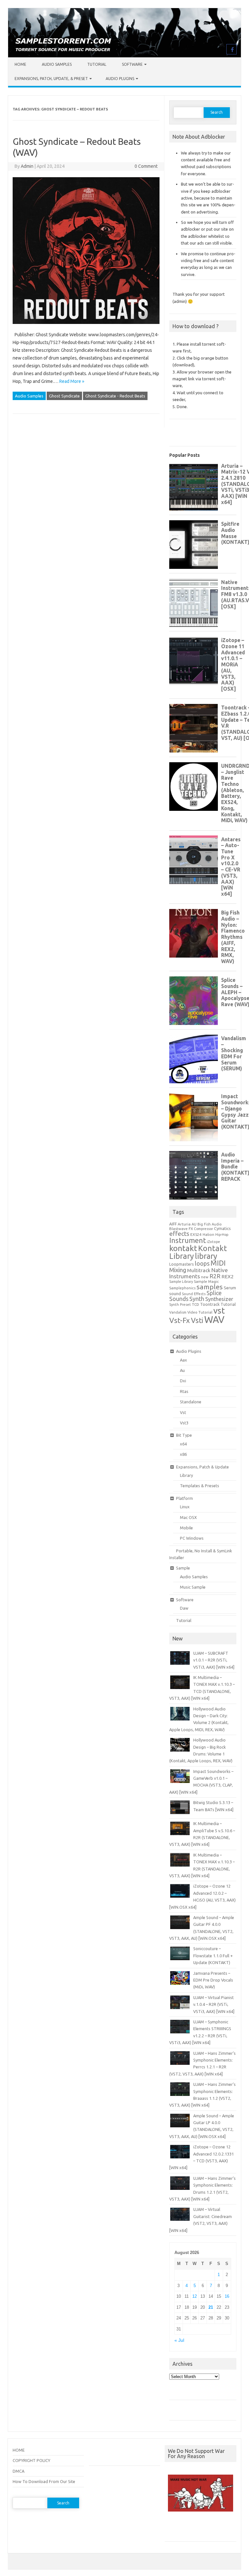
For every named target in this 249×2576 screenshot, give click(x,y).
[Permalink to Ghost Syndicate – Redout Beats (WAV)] (86, 327)
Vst (183, 1412)
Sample (183, 1568)
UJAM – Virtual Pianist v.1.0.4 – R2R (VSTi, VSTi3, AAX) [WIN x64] (214, 2004)
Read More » (72, 381)
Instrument (188, 1240)
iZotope (213, 1242)
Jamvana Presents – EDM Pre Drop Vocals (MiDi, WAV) (213, 1980)
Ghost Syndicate (64, 396)
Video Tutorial (200, 1312)
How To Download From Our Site (44, 2481)
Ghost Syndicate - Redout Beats (115, 396)
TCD (196, 1304)
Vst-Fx (180, 1320)
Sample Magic (206, 1281)
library (206, 1256)
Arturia (184, 1224)
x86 (183, 1454)
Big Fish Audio (210, 1224)
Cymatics (222, 1228)
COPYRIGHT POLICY (31, 2460)
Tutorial (97, 64)
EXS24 (196, 1234)
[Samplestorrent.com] (124, 56)
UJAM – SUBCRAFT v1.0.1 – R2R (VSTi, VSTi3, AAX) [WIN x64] (214, 1660)
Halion (208, 1234)
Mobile (186, 1528)
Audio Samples (57, 64)
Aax (184, 1360)
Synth (197, 1299)
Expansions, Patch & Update (202, 1467)
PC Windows (192, 1538)
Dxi (183, 1381)
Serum (230, 1288)
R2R (215, 1276)
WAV (214, 1320)
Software (132, 64)
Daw (184, 1608)
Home (20, 64)
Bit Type (184, 1435)
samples (210, 1287)
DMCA (18, 2471)
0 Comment (146, 166)
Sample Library (181, 1282)
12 (195, 2296)
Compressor (203, 1229)
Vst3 (184, 1423)
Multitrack (199, 1270)
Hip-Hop (222, 1235)
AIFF (173, 1224)
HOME (19, 2450)
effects (179, 1234)
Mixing (178, 1270)
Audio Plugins (120, 79)
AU (194, 1224)
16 (227, 2296)
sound (175, 1294)
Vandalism (178, 1312)
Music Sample (193, 1587)
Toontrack (210, 1304)
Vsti (197, 1320)
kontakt (183, 1248)
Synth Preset (180, 1305)
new (205, 1277)
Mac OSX (188, 1517)
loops (202, 1263)
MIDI (218, 1263)
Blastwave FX (181, 1229)
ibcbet (174, 2529)
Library (186, 1475)
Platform (184, 1498)
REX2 (228, 1276)
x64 (183, 1444)
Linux (185, 1507)
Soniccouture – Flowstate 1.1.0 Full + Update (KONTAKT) (213, 1955)
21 (211, 2307)
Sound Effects (194, 1294)
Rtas (184, 1391)
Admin (27, 166)
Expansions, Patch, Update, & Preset (51, 79)
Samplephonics (182, 1288)
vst (219, 1311)
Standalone (191, 1402)
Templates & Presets (200, 1486)
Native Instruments (199, 1273)
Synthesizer (219, 1299)
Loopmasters (182, 1264)
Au (182, 1370)
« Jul (179, 2340)
